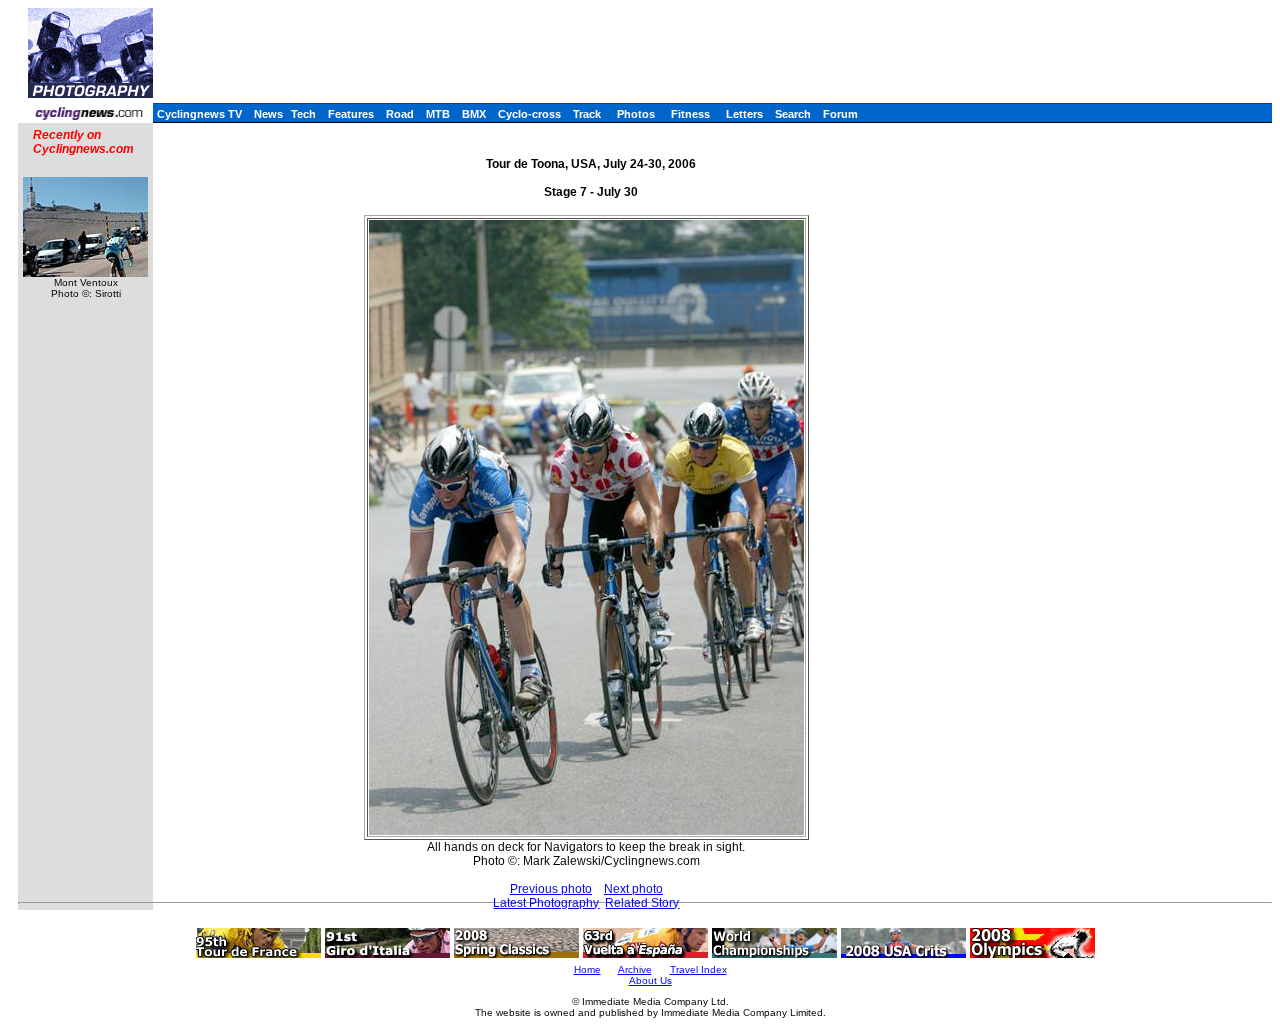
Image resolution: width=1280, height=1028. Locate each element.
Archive (635, 969)
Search (793, 114)
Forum (840, 114)
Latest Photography (546, 903)
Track (587, 114)
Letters (744, 114)
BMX (474, 114)
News (268, 114)
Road (400, 114)
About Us (650, 980)
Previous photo (551, 889)
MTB (438, 114)
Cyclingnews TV (199, 114)
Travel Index (698, 969)
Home (587, 969)
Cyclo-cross (529, 114)
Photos (636, 114)
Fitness (690, 114)
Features (351, 114)
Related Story (642, 903)
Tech (303, 114)
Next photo (633, 889)
